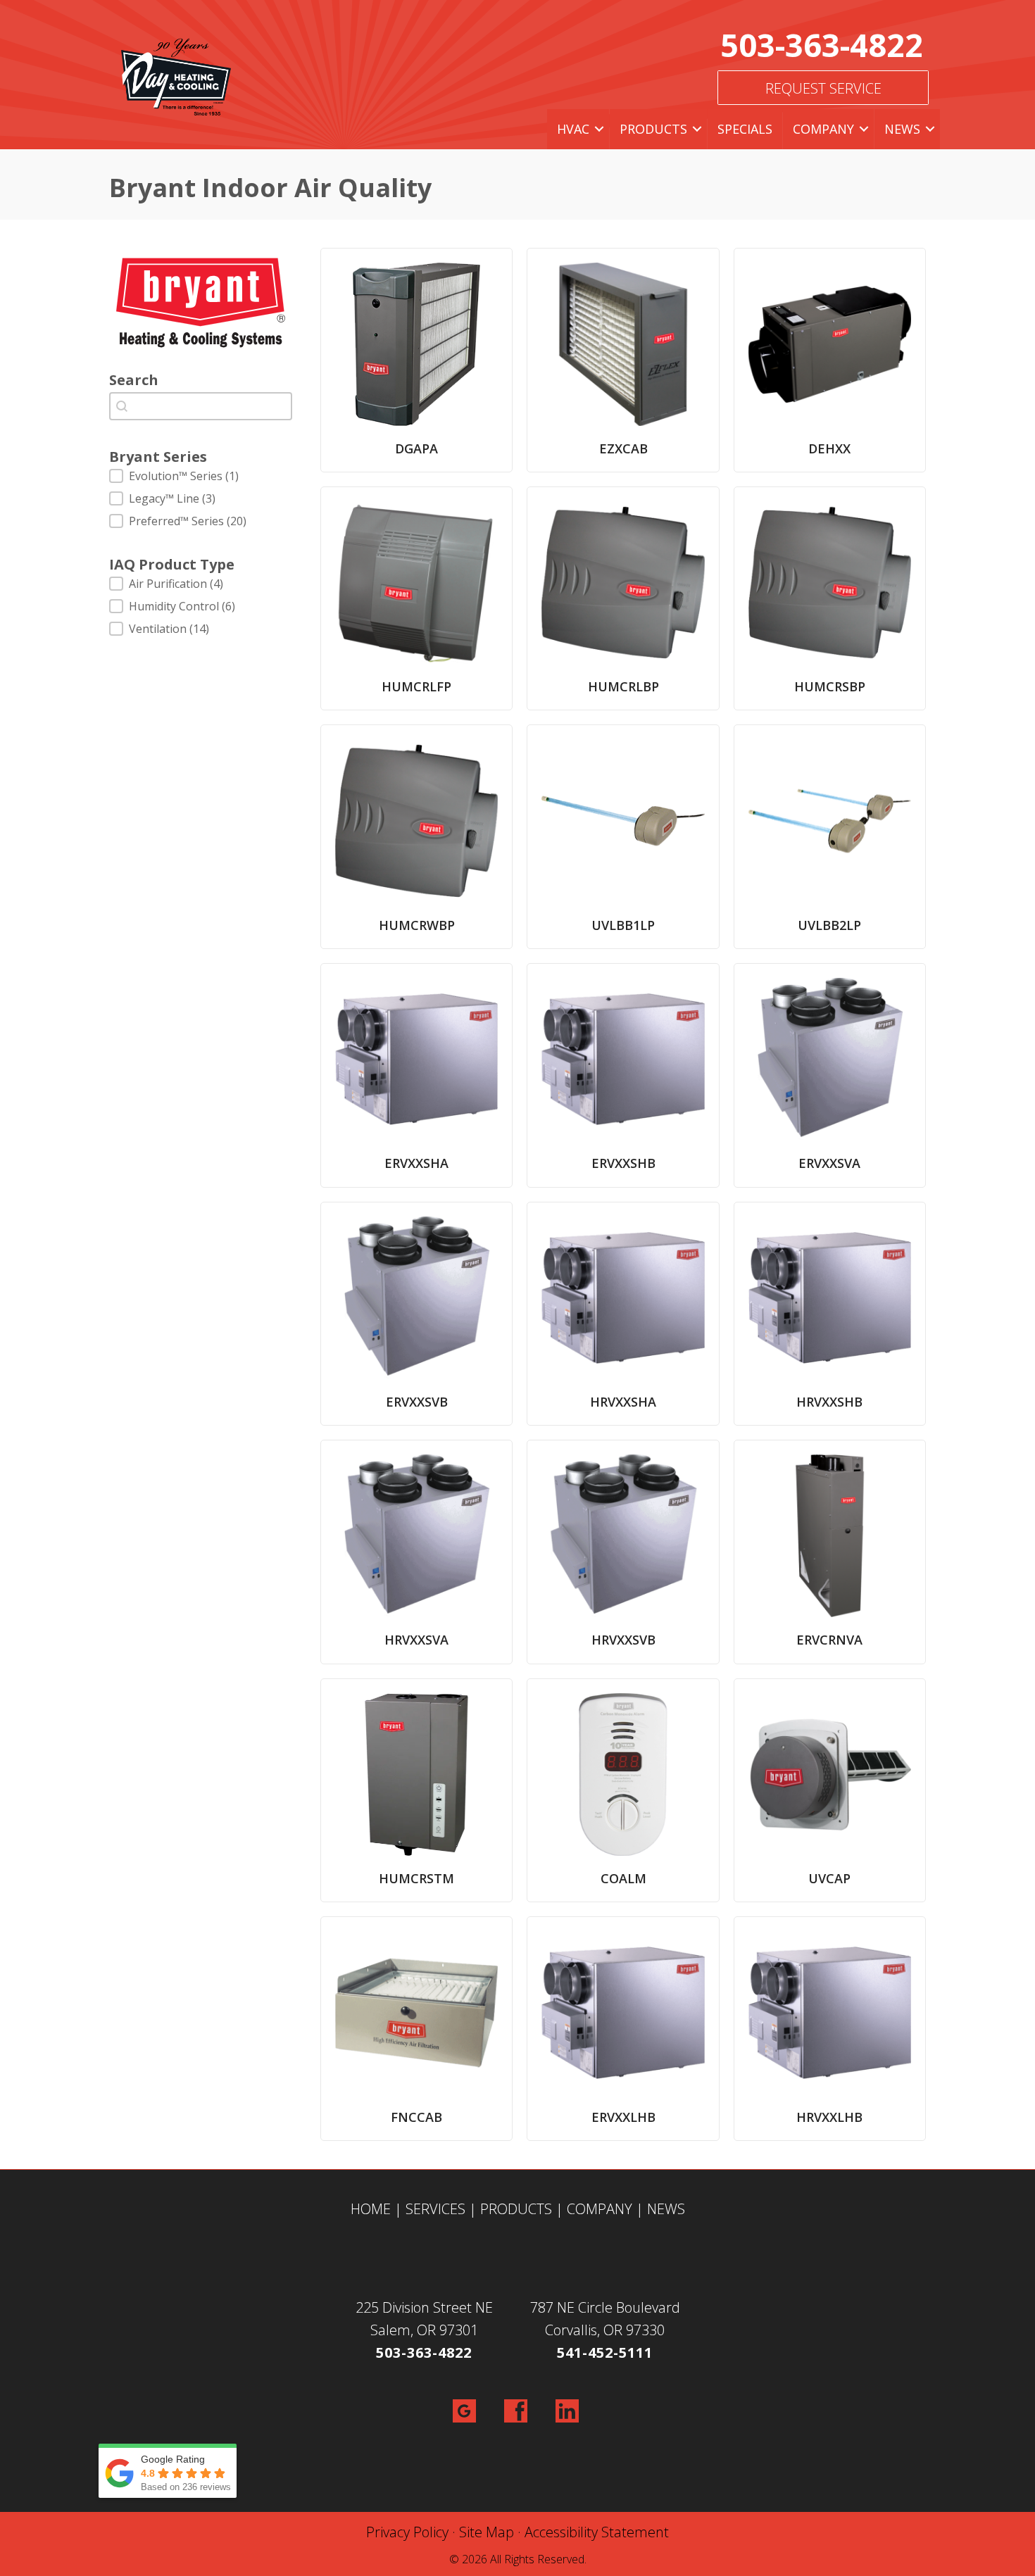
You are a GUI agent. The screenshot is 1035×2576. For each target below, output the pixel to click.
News (902, 129)
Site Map (487, 2532)
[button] (599, 129)
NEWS (666, 2209)
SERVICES (435, 2209)
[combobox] (201, 406)
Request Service (823, 88)
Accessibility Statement (597, 2532)
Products (653, 129)
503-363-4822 (822, 45)
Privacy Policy (407, 2532)
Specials (745, 129)
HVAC (573, 129)
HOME (371, 2209)
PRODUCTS (516, 2209)
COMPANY (600, 2209)
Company (823, 129)
